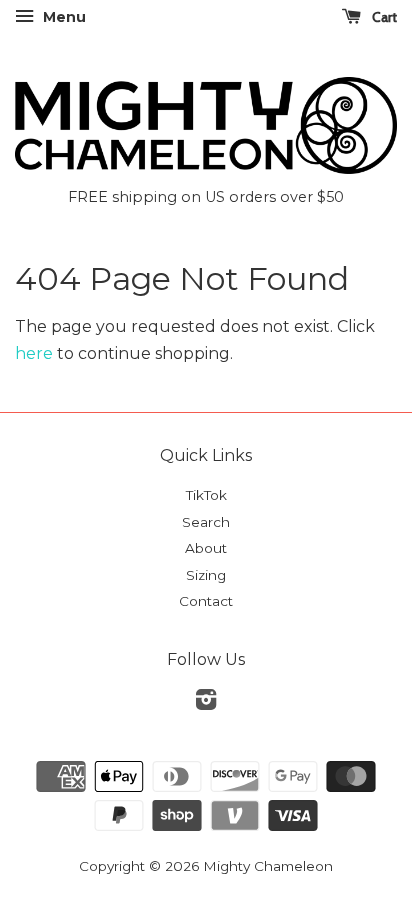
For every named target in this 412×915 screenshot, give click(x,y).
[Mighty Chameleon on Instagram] (206, 703)
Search (206, 522)
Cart (383, 17)
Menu (62, 17)
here (34, 353)
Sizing (206, 575)
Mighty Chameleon (268, 866)
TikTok (206, 495)
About (206, 548)
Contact (206, 601)
